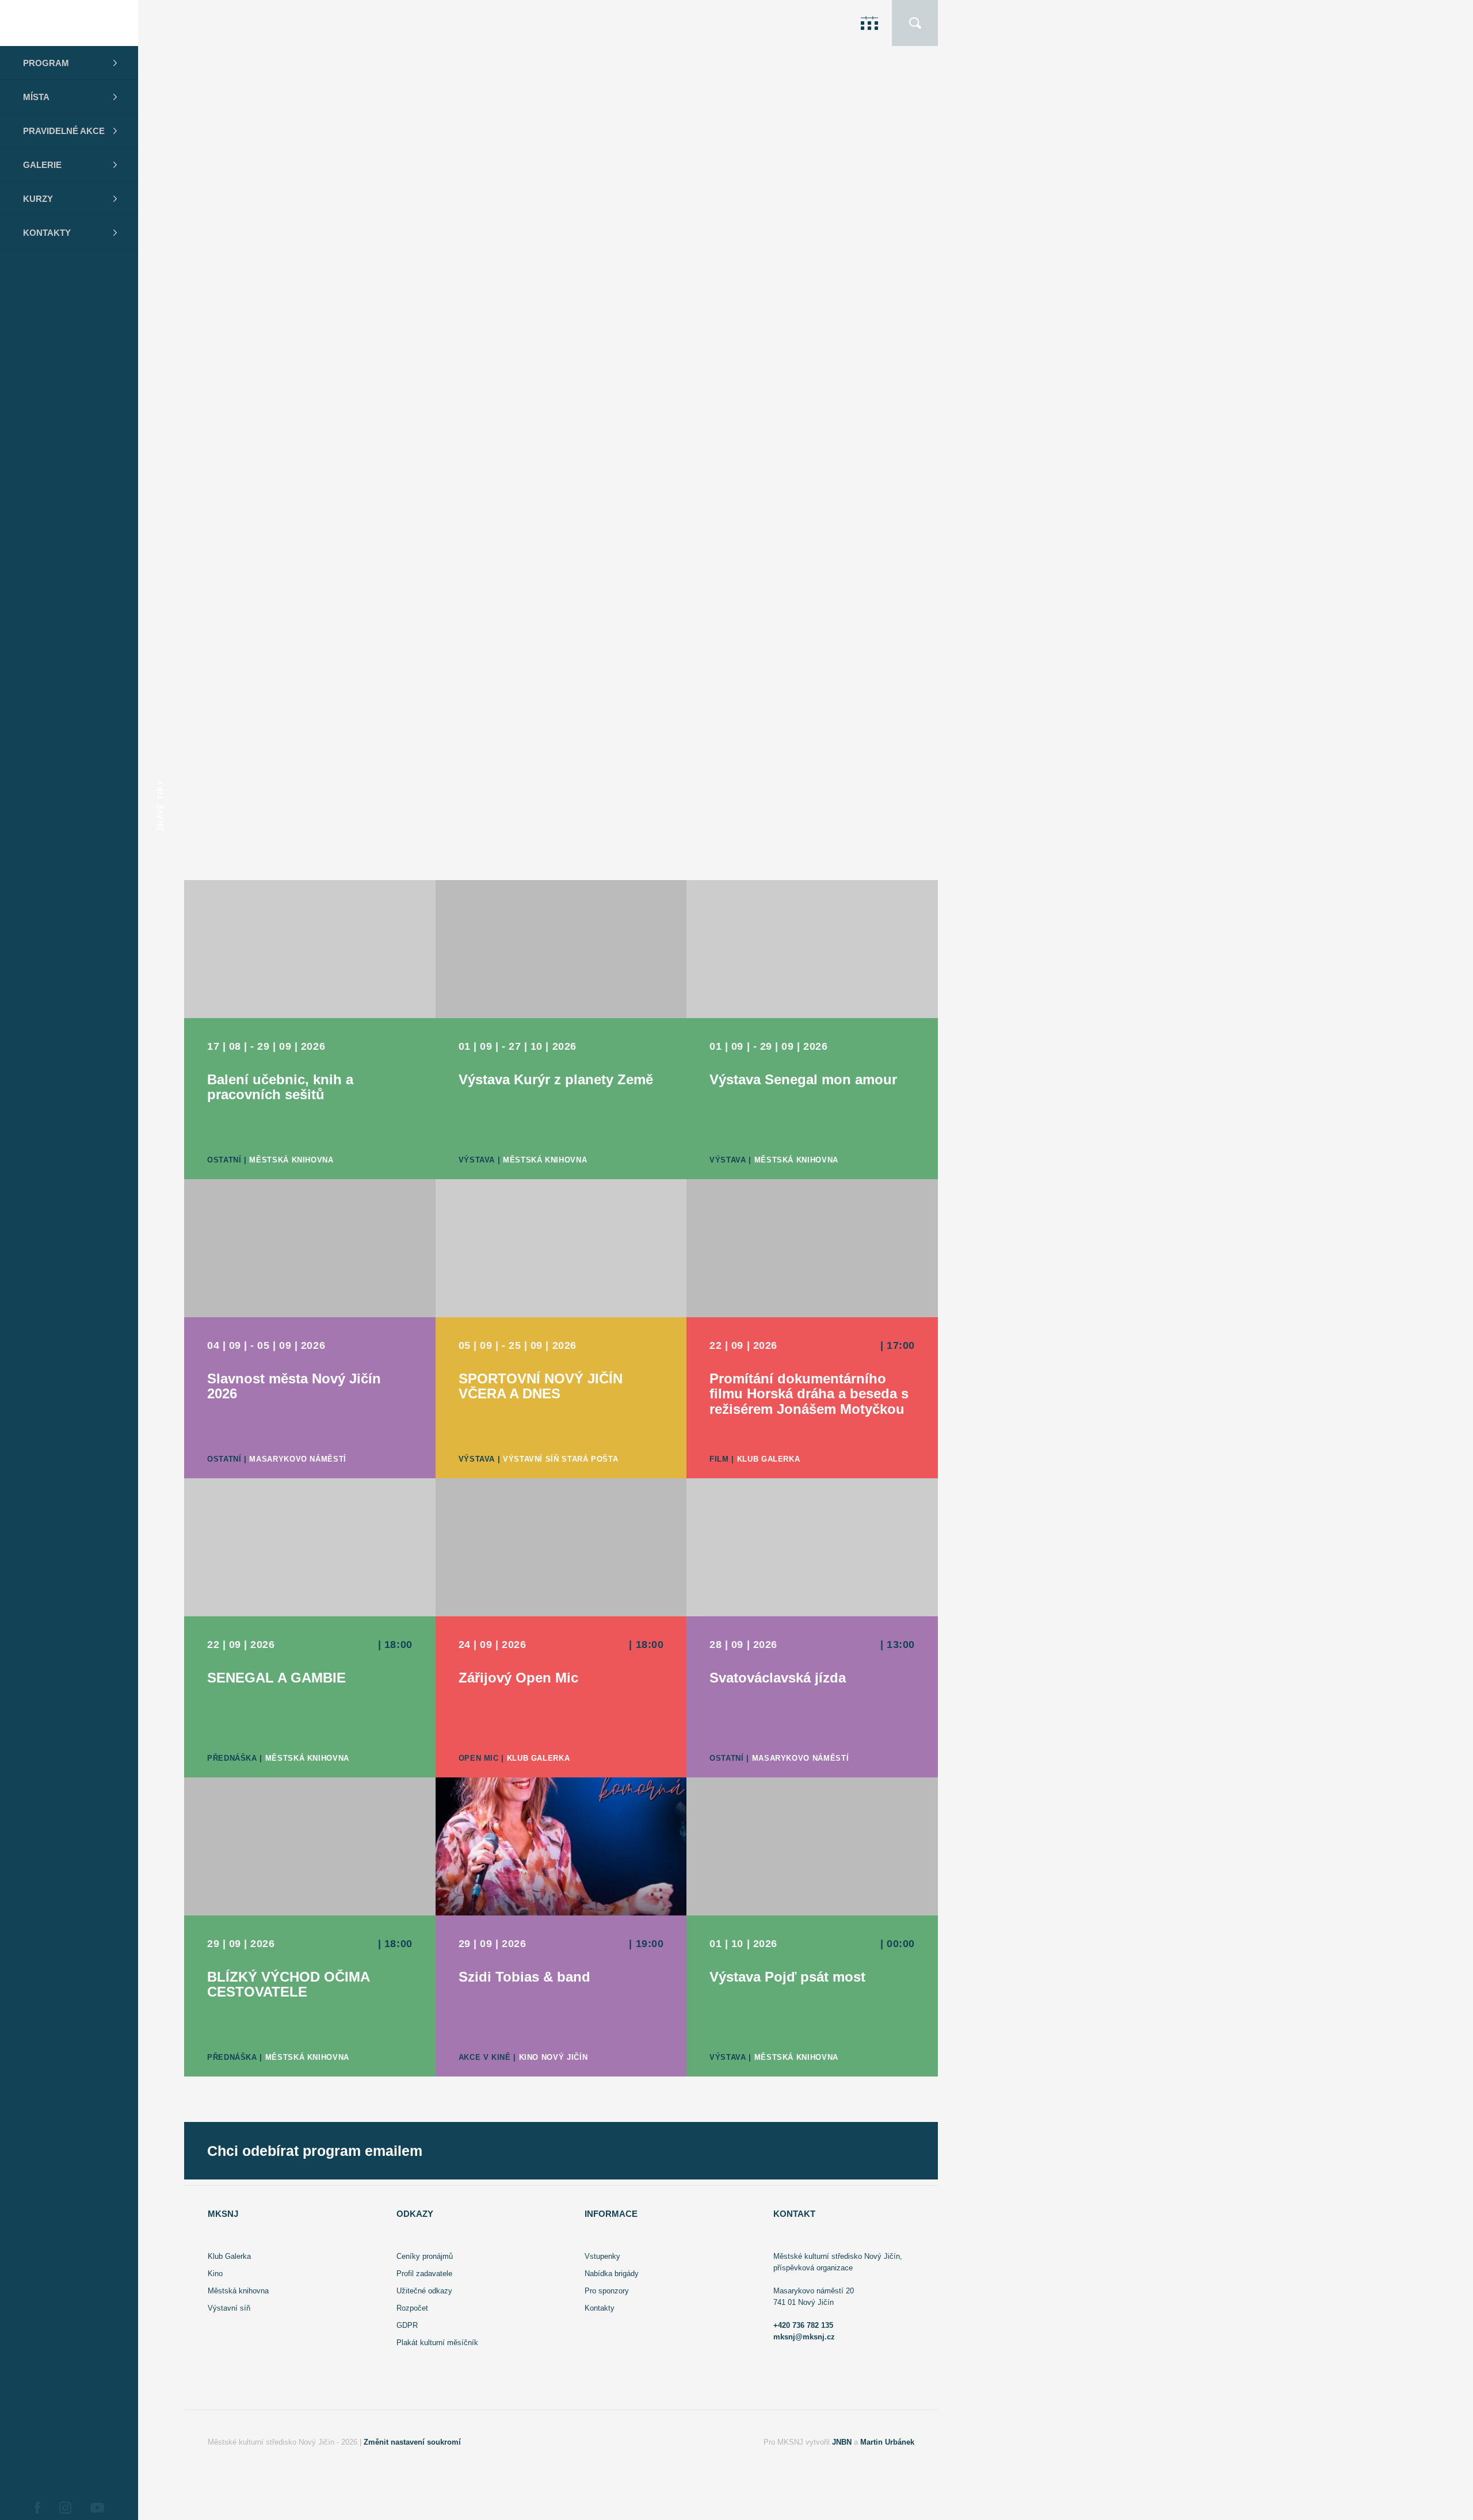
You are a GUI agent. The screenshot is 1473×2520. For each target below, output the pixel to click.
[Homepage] (69, 23)
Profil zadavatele (424, 2274)
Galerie (42, 165)
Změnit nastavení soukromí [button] (412, 2442)
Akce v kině (485, 2057)
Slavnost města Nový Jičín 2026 (353, 246)
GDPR (407, 2325)
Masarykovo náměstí (870, 298)
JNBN (842, 2442)
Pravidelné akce (64, 131)
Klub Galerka (859, 850)
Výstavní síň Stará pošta (881, 574)
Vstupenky (602, 2256)
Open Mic (799, 850)
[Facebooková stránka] (37, 2507)
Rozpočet (412, 2308)
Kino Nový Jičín (554, 2057)
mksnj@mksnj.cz (804, 2337)
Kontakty (47, 233)
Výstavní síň (229, 2308)
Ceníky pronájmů (425, 2256)
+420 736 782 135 (803, 2325)
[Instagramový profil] (65, 2507)
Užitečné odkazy (424, 2291)
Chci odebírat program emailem (315, 2151)
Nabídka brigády (612, 2274)
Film (719, 1459)
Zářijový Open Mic (314, 789)
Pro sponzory (607, 2291)
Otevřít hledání (915, 23)
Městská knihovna (291, 1160)
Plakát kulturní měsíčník (437, 2343)
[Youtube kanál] (97, 2507)
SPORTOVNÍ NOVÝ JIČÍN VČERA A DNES (346, 522)
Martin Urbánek (887, 2442)
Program (46, 63)
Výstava (797, 574)
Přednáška (232, 1758)
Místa (36, 97)
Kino (215, 2274)
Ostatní (796, 298)
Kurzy (38, 199)
